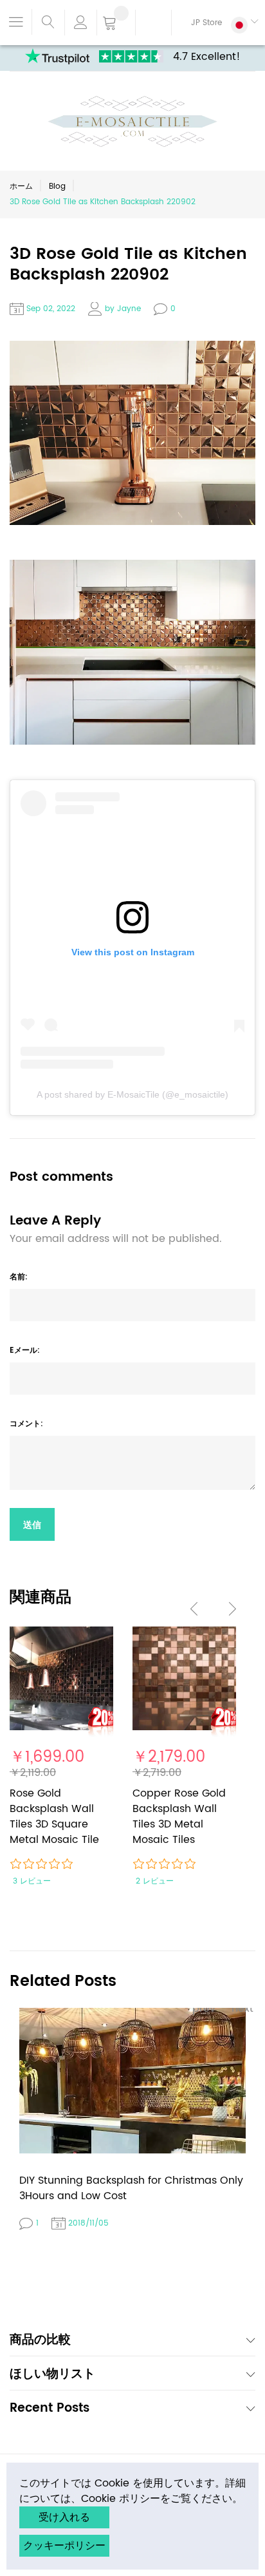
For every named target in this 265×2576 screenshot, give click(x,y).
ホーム (21, 186)
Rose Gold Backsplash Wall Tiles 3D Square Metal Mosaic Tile (54, 1817)
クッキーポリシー (64, 2546)
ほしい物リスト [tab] (52, 2375)
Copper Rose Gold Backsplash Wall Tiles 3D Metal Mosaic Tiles (179, 1817)
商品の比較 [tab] (40, 2341)
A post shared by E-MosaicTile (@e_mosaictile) (132, 1094)
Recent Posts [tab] (50, 2409)
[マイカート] (116, 24)
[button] (215, 23)
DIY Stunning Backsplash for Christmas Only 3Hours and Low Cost (131, 2188)
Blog (57, 186)
